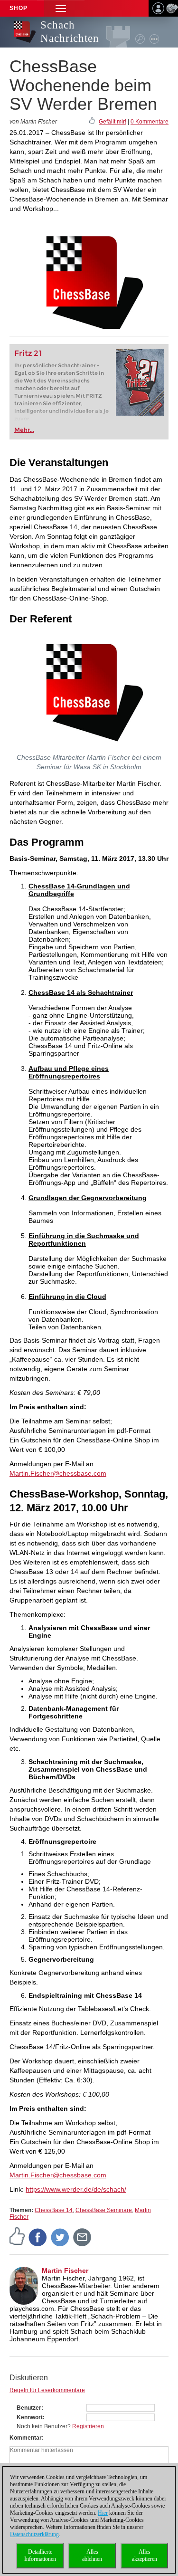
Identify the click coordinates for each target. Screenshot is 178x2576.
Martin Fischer (65, 2271)
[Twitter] (60, 2237)
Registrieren (88, 2426)
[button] (61, 8)
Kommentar (26, 2438)
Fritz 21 (28, 353)
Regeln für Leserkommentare (47, 2390)
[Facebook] (38, 2237)
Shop (19, 8)
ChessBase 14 (54, 2210)
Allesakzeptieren (145, 2555)
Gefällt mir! (112, 122)
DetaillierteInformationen (40, 2555)
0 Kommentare (150, 122)
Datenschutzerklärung (34, 2534)
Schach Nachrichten (70, 32)
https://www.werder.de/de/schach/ (76, 2189)
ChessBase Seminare (104, 2210)
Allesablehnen (92, 2555)
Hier (103, 2513)
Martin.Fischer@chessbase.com (58, 1473)
